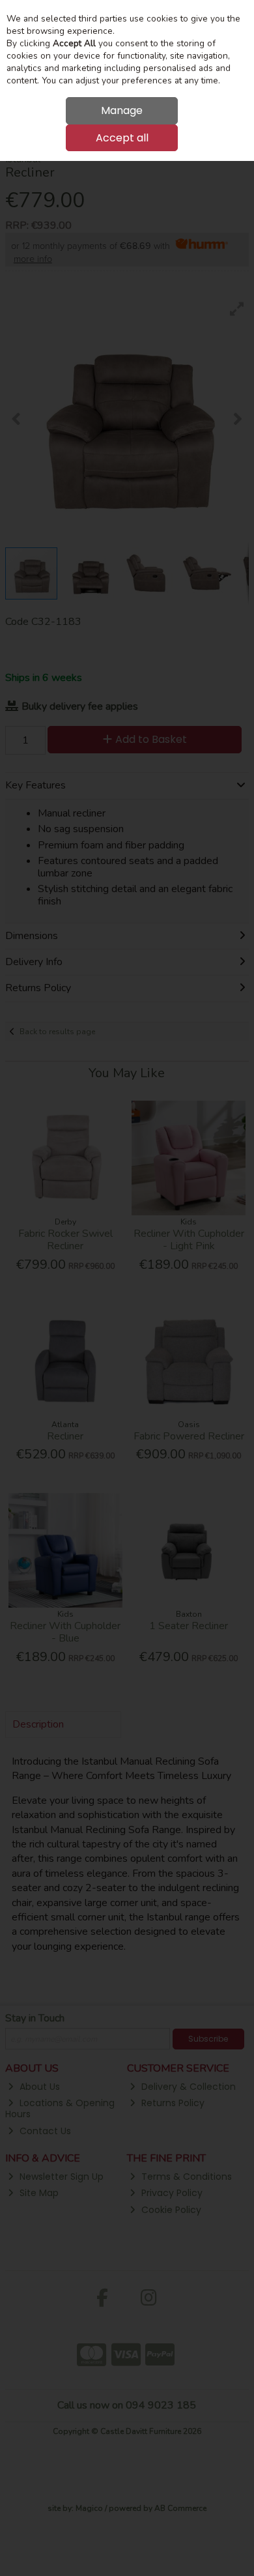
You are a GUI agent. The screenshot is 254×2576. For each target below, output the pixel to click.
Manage (122, 110)
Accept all (122, 138)
